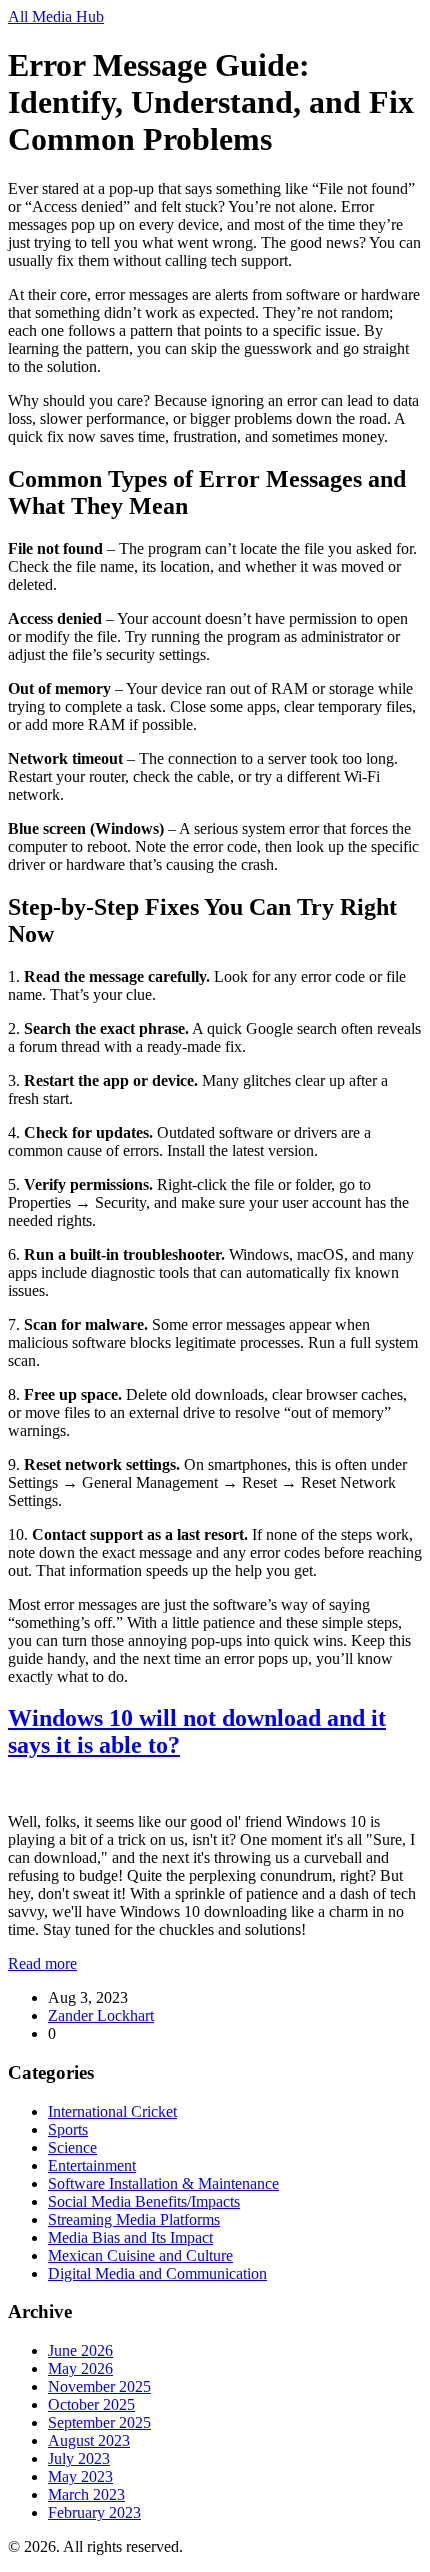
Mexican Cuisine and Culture (140, 2255)
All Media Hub (56, 16)
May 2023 (80, 2476)
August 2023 (89, 2440)
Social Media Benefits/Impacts (144, 2201)
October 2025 (91, 2404)
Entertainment (92, 2165)
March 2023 (86, 2494)
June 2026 (80, 2350)
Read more (42, 1963)
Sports (68, 2129)
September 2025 (99, 2422)
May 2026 (80, 2368)
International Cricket (112, 2111)
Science (72, 2147)
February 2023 (94, 2512)
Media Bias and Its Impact (130, 2237)
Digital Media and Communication (157, 2273)
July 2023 (79, 2458)
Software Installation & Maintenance (163, 2183)
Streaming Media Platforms (134, 2219)
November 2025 (99, 2386)
